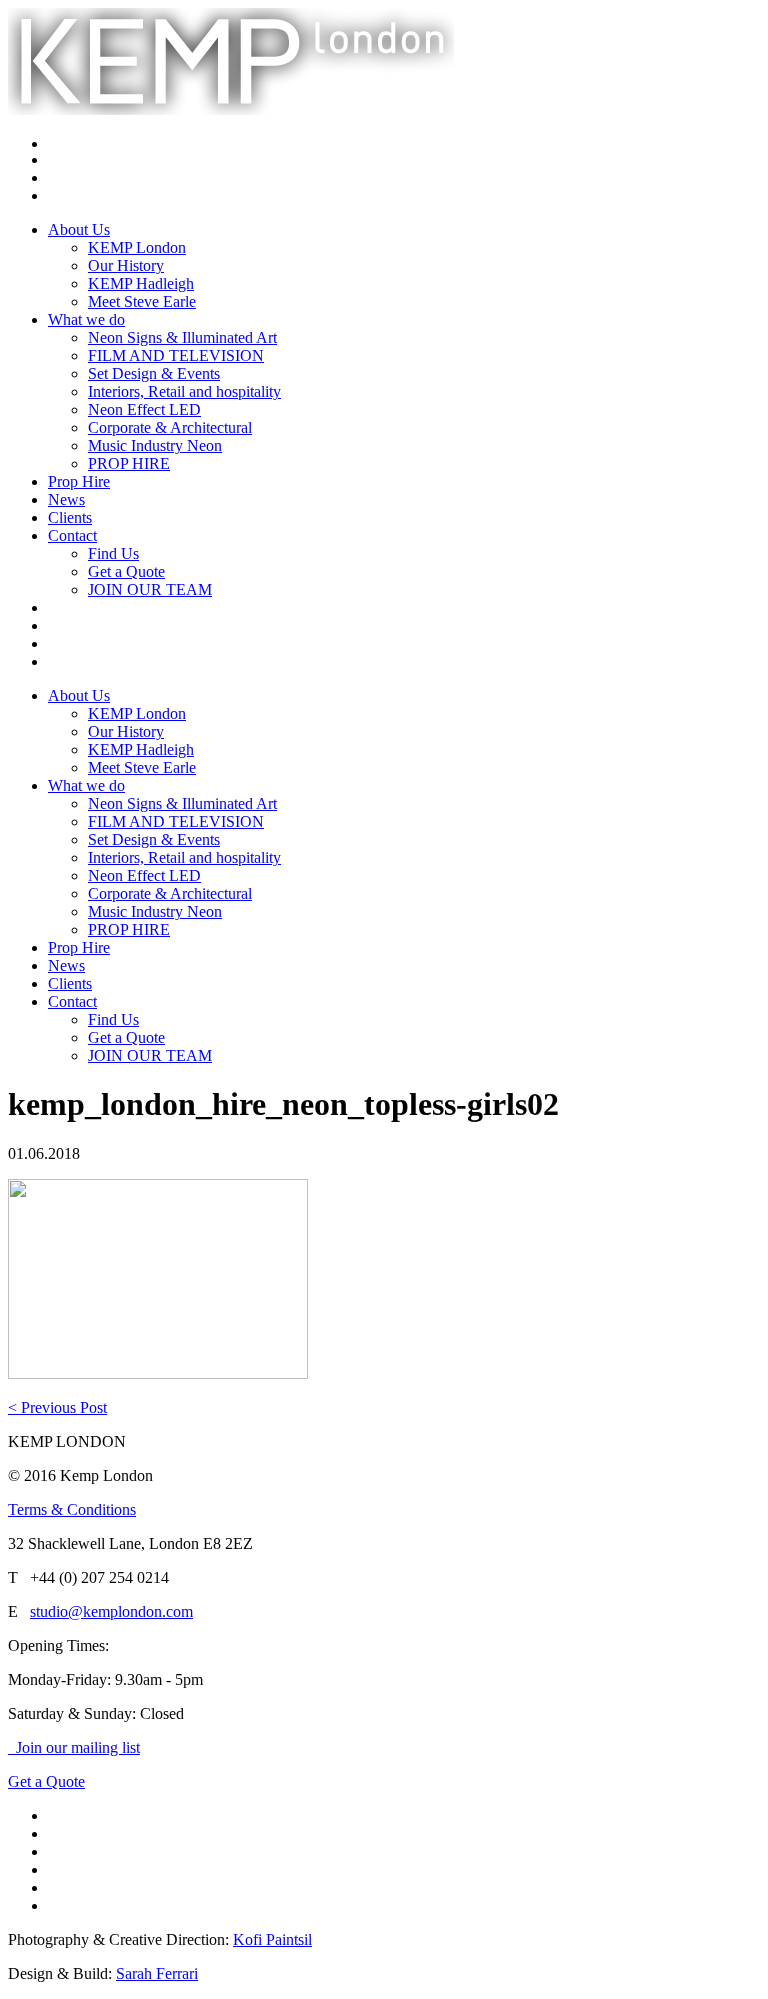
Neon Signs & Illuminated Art (182, 337)
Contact (72, 535)
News (66, 499)
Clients (70, 517)
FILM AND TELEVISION (176, 355)
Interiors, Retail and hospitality (184, 391)
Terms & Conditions (72, 1509)
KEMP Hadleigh (141, 283)
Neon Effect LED (144, 409)
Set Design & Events (154, 373)
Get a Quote (126, 571)
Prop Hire (79, 481)
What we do (86, 319)
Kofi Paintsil (272, 1939)
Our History (126, 265)
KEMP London (137, 247)
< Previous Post (57, 1407)
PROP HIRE (129, 463)
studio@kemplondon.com (111, 1611)
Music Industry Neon (155, 445)
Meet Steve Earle (142, 301)
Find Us (113, 553)
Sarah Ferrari (157, 1973)
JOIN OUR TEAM (150, 589)
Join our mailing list (74, 1747)
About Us (79, 229)
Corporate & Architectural (170, 427)
